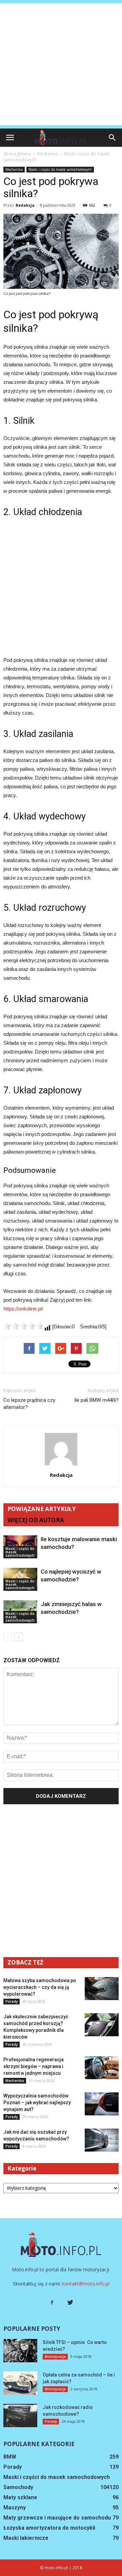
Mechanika (14, 169)
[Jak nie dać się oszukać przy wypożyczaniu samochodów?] (102, 2140)
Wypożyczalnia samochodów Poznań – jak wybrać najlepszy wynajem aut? (37, 2103)
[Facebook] (52, 2303)
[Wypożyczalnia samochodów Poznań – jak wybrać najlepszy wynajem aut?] (102, 2104)
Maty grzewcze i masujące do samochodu (57, 2518)
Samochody (18, 2487)
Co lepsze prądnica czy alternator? (29, 1404)
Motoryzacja (55, 2357)
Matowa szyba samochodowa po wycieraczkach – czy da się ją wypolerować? (40, 1987)
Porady (12, 2001)
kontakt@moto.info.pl (86, 2284)
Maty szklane (20, 2497)
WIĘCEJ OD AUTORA (36, 1520)
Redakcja (25, 205)
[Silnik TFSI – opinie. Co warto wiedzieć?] (20, 2351)
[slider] (24, 1326)
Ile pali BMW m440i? (96, 1400)
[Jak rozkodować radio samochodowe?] (20, 2416)
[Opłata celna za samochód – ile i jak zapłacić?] (20, 2383)
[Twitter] (70, 2303)
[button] (113, 138)
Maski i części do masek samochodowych (60, 169)
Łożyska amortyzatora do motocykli (49, 2528)
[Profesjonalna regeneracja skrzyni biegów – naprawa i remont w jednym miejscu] (102, 2068)
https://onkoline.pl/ (23, 1309)
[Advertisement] (61, 64)
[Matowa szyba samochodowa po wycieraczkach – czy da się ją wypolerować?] (102, 1989)
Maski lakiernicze (26, 2538)
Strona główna (17, 154)
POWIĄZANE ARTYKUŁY (42, 1509)
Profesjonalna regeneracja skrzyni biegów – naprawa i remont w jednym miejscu (34, 2066)
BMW (10, 2457)
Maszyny (15, 2508)
